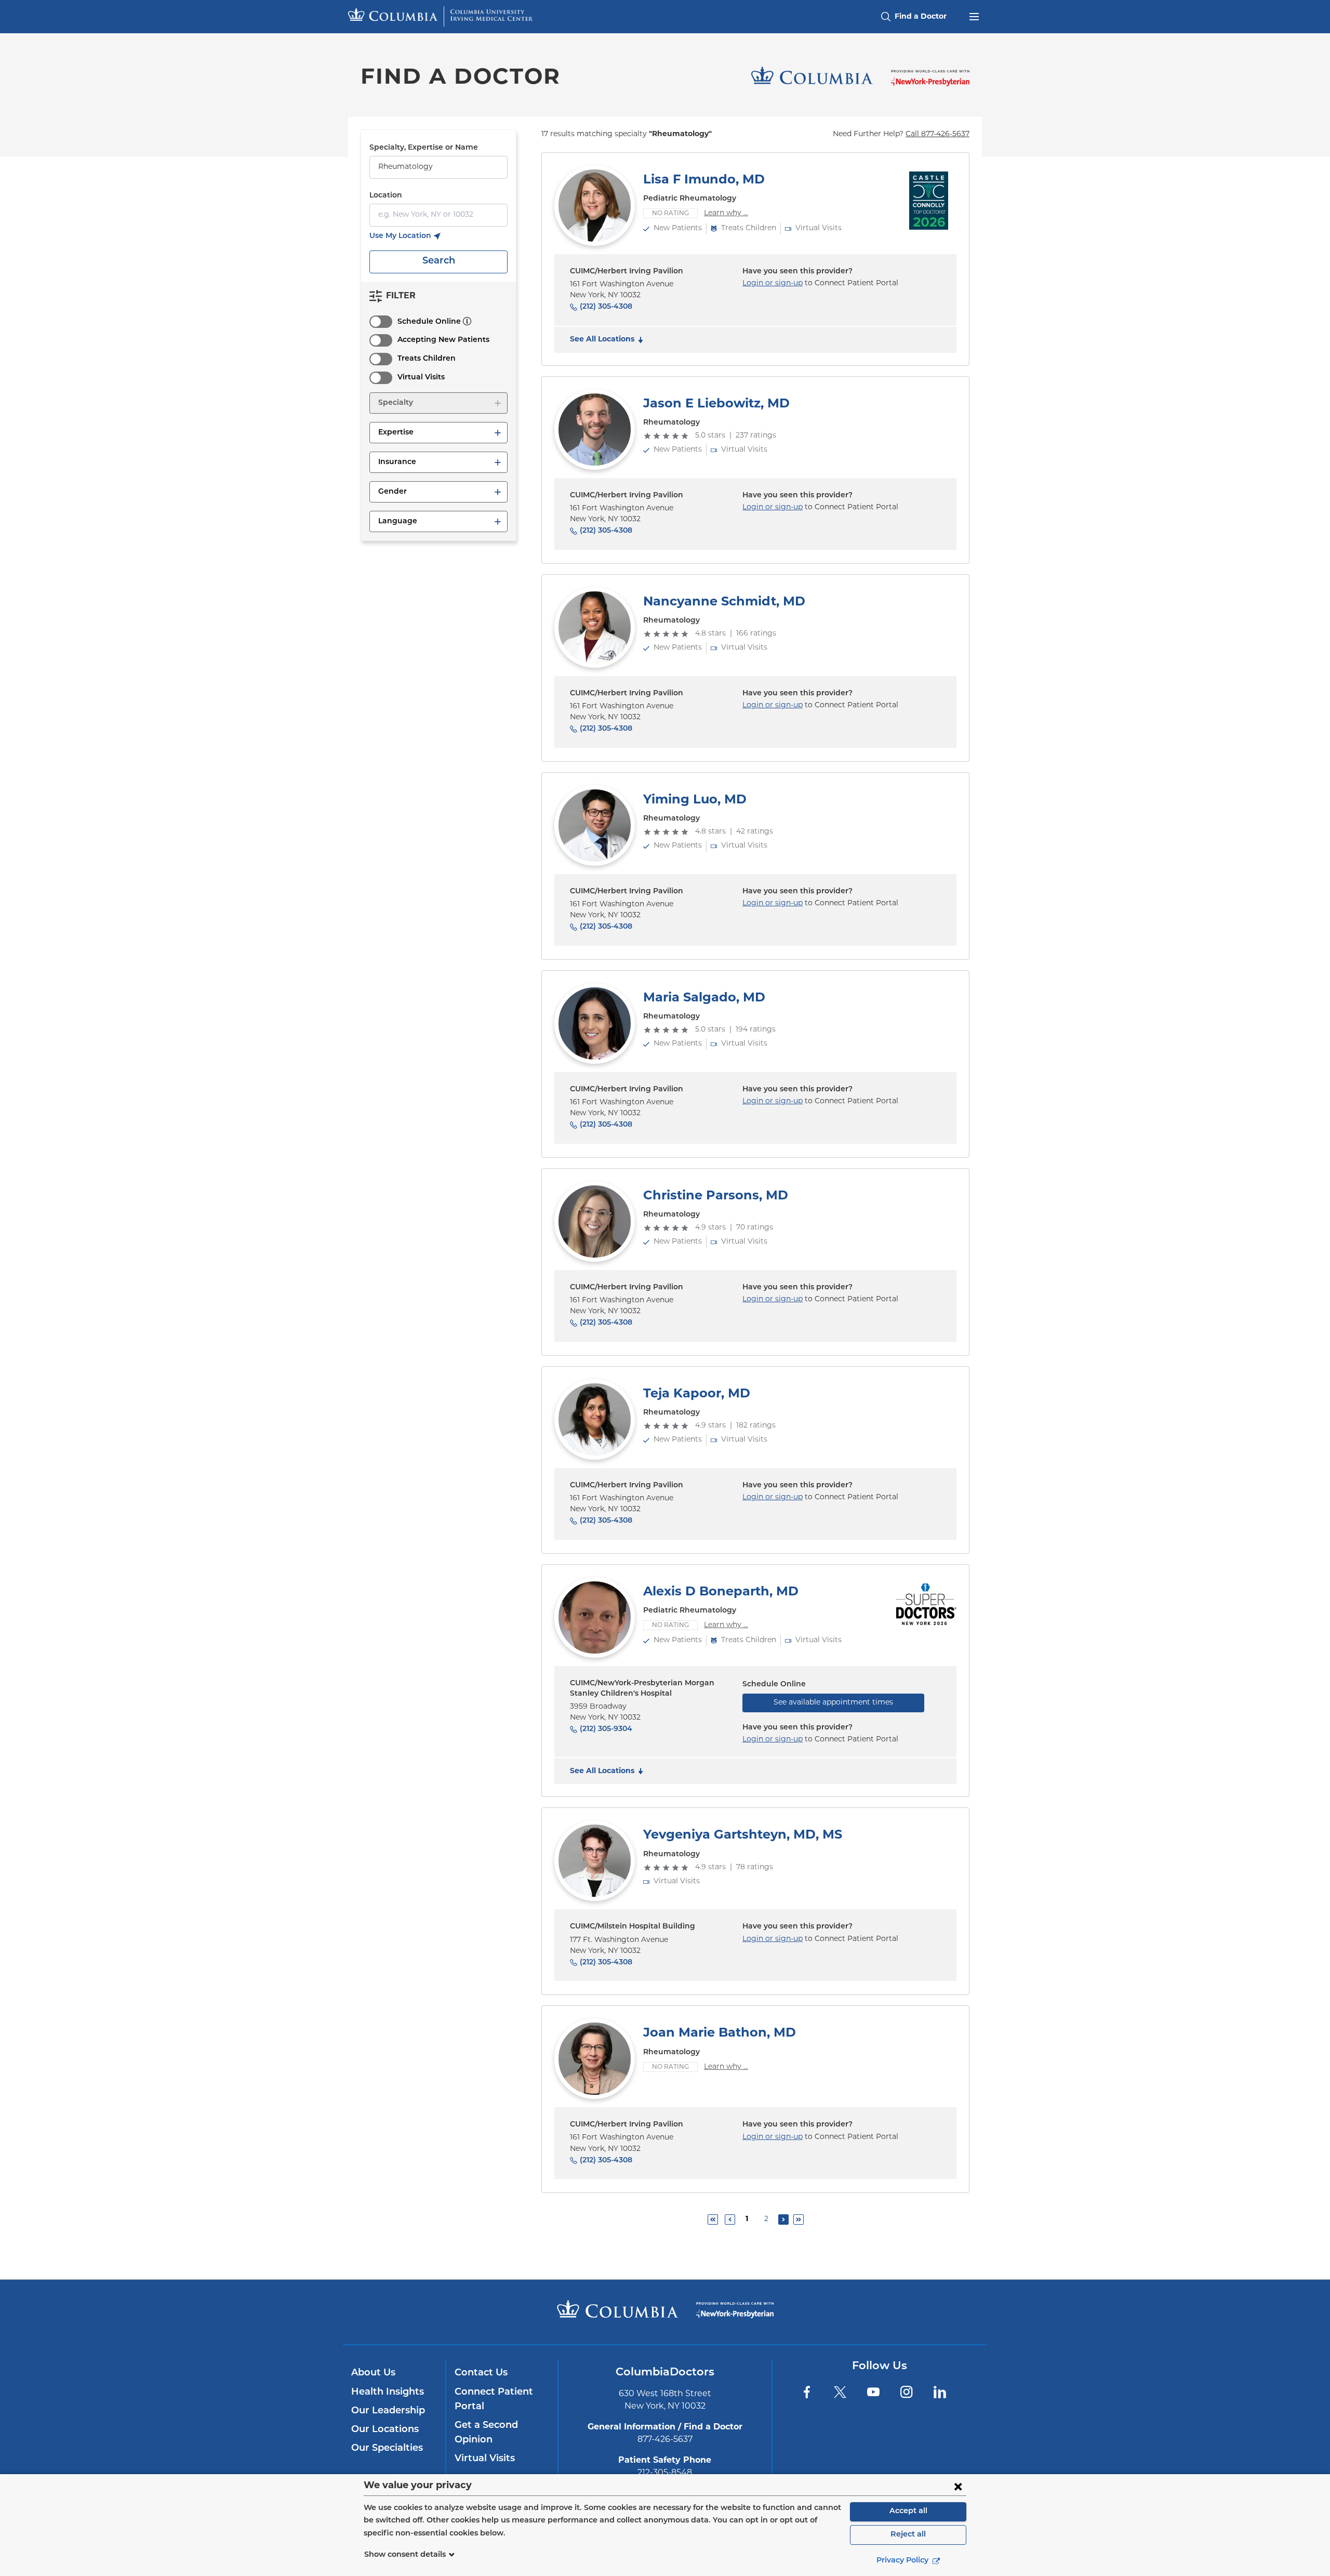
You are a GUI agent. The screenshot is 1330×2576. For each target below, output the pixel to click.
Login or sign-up (773, 283)
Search (439, 261)
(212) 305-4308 (606, 307)
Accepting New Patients (443, 340)
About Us (373, 2373)
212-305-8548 (665, 2473)
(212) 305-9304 (606, 1729)
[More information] (467, 321)
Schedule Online (429, 322)
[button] (438, 403)
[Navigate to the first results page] (713, 2220)
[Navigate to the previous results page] (730, 2220)
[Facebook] (807, 2392)
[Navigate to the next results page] (783, 2220)
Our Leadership (388, 2411)
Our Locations (385, 2430)
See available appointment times (833, 1703)
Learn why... (726, 213)
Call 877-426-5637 (937, 134)
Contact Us (481, 2373)
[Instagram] (907, 2392)
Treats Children (427, 359)
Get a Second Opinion (486, 2433)
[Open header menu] (974, 16)
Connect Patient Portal (494, 2400)
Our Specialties (387, 2449)
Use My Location (405, 237)
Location (386, 196)
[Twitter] (840, 2392)
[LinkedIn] (940, 2392)
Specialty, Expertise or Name (424, 148)
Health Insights (388, 2393)
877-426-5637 (665, 2440)
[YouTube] (873, 2392)
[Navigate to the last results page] (799, 2220)
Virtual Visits (421, 378)
